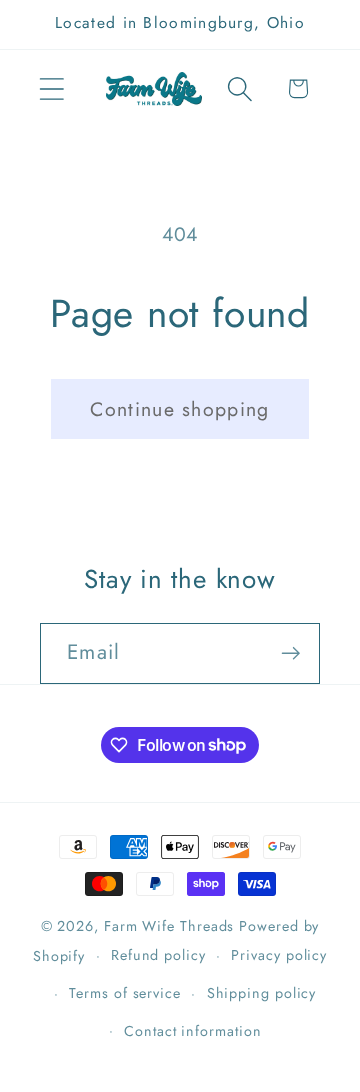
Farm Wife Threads (169, 926)
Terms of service (125, 993)
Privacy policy (279, 955)
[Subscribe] (290, 653)
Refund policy (158, 955)
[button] (51, 88)
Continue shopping (179, 409)
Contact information (192, 1031)
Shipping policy (262, 993)
